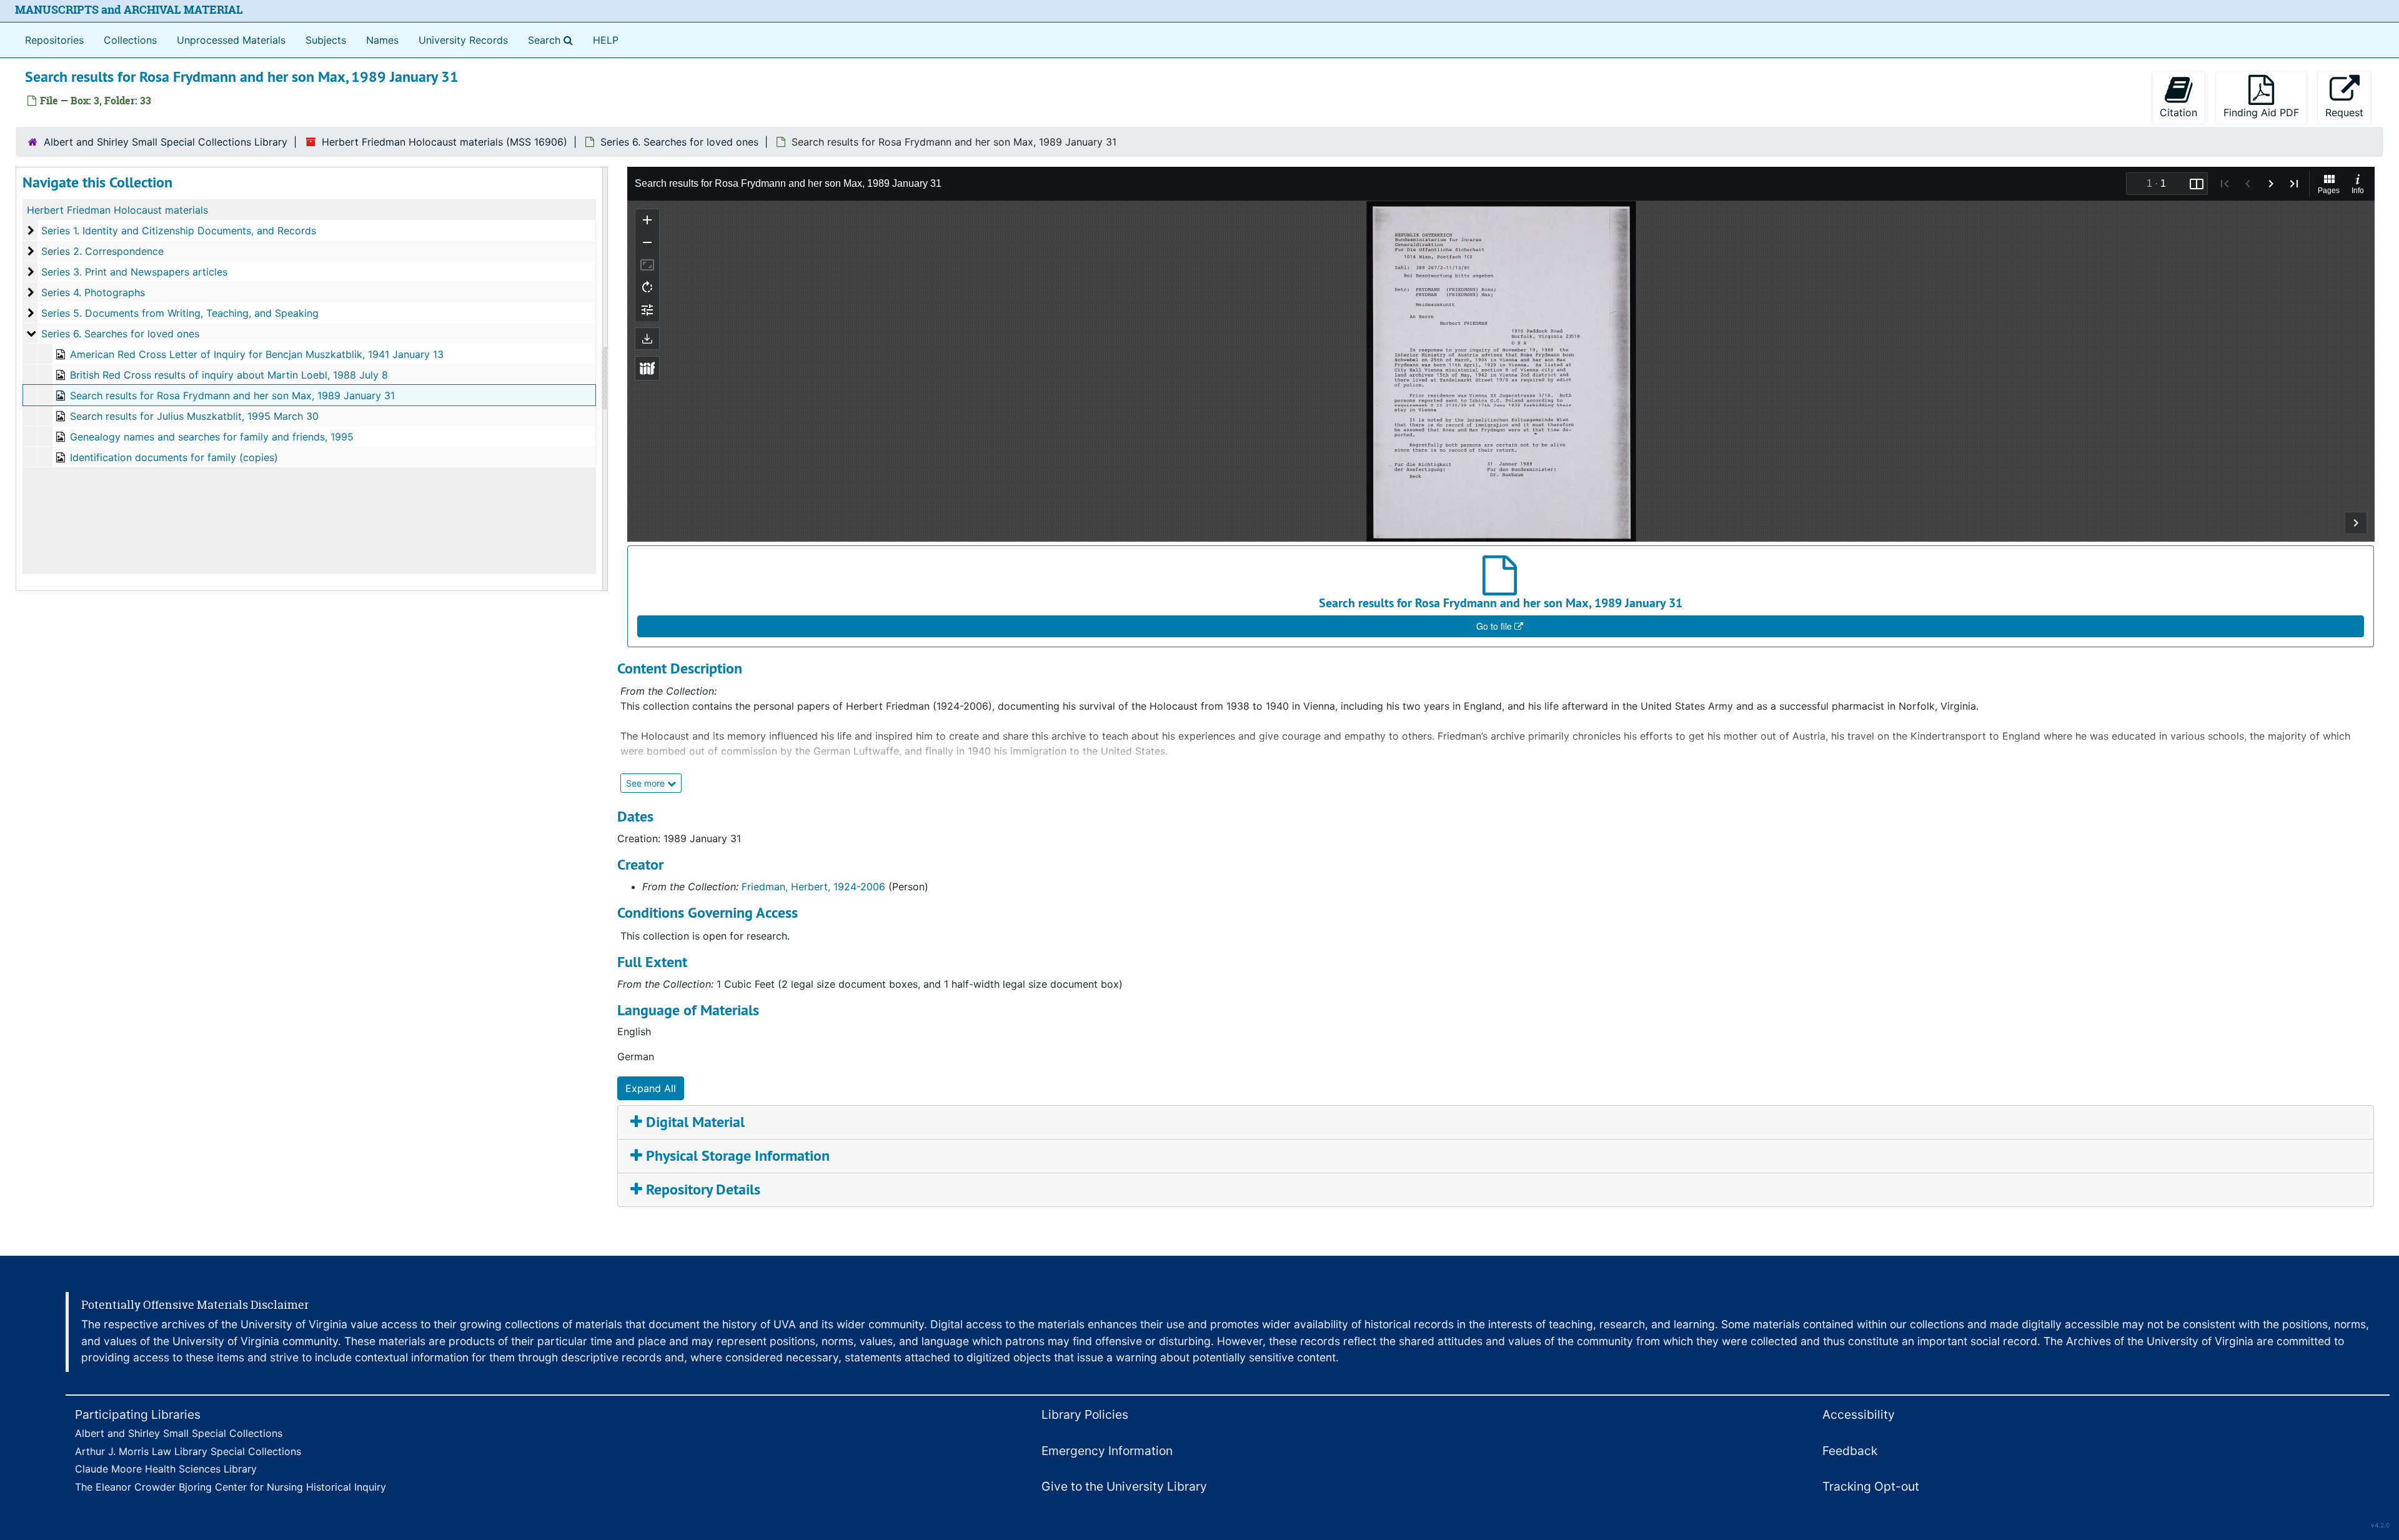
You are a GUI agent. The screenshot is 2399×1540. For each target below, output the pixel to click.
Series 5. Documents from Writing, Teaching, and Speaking (180, 313)
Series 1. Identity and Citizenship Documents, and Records (179, 231)
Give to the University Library (1124, 1486)
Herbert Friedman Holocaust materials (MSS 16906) (445, 142)
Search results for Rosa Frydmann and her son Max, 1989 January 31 (232, 395)
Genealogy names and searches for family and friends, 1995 (212, 437)
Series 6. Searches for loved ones (679, 142)
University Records (463, 40)
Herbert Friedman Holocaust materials (117, 210)
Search (553, 40)
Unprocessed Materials (231, 40)
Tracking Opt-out (1871, 1486)
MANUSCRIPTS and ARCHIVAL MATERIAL (129, 10)
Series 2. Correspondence (102, 251)
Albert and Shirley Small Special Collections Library (166, 142)
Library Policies (1085, 1414)
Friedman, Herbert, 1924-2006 (813, 887)
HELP (606, 40)
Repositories (54, 40)
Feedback (1850, 1451)
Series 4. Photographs (93, 292)
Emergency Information (1107, 1451)
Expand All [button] (651, 1088)
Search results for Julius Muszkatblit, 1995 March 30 (194, 416)
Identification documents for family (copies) (174, 457)
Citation (2178, 112)
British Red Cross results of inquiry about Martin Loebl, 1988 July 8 (229, 375)
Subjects (326, 40)
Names (382, 40)
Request (2344, 112)
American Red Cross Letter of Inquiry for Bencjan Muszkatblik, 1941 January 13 (257, 354)
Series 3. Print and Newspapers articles (134, 272)
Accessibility (1859, 1414)
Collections (130, 40)
